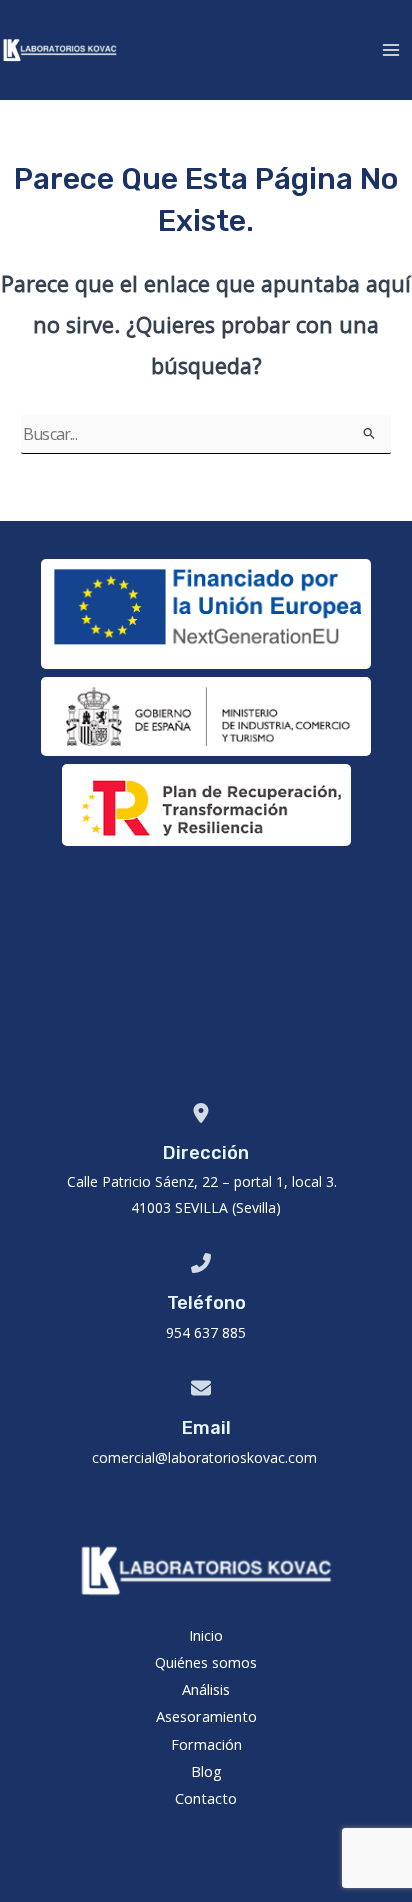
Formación (206, 1744)
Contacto (206, 1798)
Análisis (206, 1689)
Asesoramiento (206, 1716)
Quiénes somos (206, 1662)
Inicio (206, 1635)
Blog (206, 1771)
